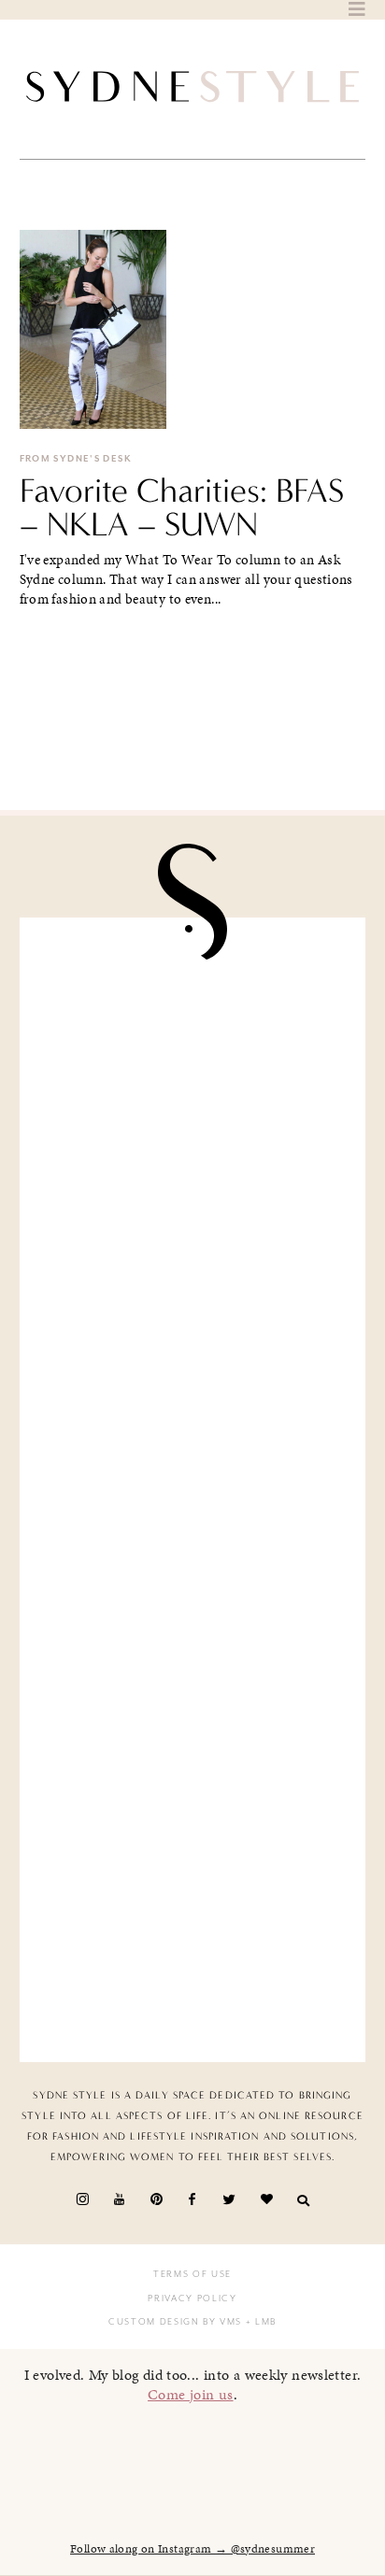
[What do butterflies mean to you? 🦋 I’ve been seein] (193, 1034)
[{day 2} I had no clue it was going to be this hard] (193, 1946)
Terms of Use (192, 2274)
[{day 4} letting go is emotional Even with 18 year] (193, 1216)
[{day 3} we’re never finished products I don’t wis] (193, 1580)
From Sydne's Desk (76, 459)
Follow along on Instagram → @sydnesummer (192, 2549)
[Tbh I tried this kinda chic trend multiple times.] (193, 1764)
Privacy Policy (192, 2298)
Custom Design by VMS (175, 2322)
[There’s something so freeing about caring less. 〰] (193, 1398)
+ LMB (259, 2322)
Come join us (191, 2394)
